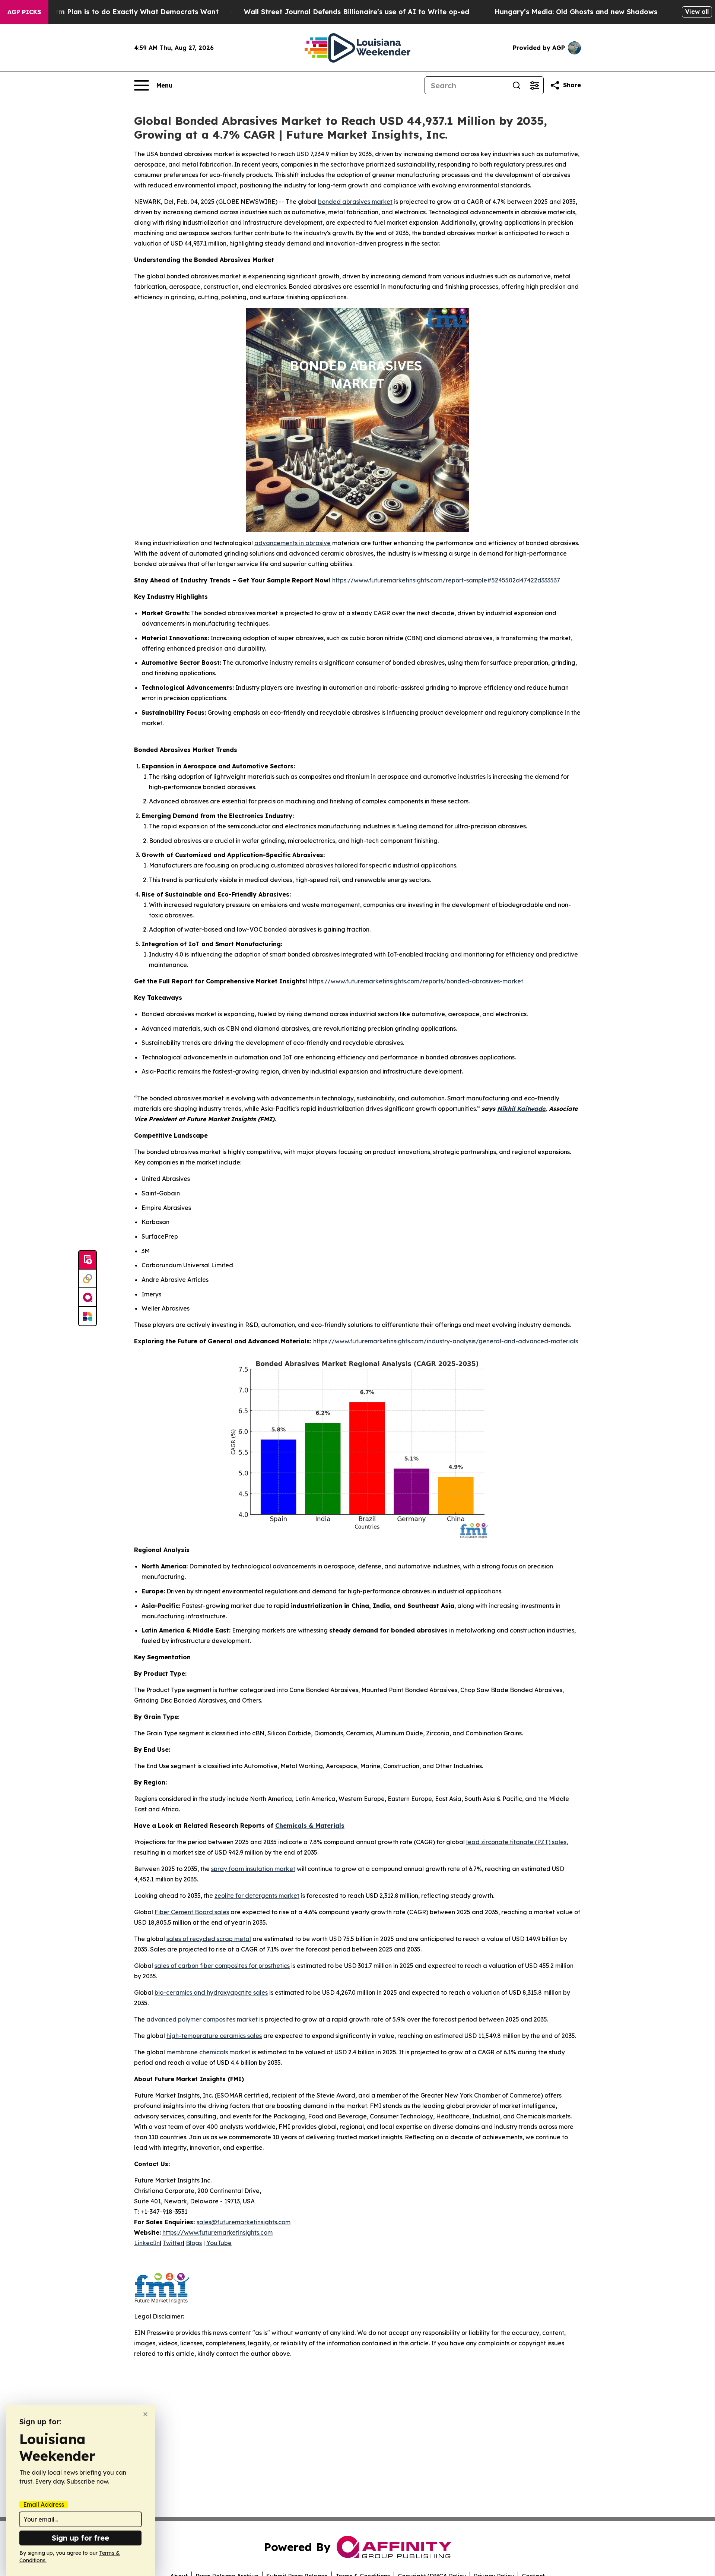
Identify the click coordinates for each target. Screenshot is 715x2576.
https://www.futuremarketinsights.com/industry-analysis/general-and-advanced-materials (446, 1341)
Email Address (44, 2504)
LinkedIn (147, 2243)
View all (697, 12)
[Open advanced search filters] (534, 85)
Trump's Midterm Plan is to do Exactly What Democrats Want (113, 12)
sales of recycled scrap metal (209, 1939)
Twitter (173, 2243)
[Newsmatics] (88, 1316)
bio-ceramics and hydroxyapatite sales (211, 1992)
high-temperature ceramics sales (214, 2036)
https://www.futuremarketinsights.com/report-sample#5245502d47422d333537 (446, 580)
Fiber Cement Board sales (192, 1912)
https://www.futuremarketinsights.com (217, 2232)
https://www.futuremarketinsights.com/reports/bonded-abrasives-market (416, 981)
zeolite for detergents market (257, 1896)
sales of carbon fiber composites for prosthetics (222, 1966)
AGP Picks (24, 12)
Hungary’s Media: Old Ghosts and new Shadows (576, 12)
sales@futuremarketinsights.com (244, 2222)
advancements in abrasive (293, 543)
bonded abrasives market (355, 202)
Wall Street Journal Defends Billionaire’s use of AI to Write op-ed (357, 12)
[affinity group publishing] (88, 1298)
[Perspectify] (88, 1279)
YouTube (219, 2243)
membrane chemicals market (208, 2052)
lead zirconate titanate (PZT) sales (516, 1842)
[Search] (517, 85)
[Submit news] (88, 1260)
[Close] (145, 2414)
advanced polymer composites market (202, 2019)
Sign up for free (80, 2538)
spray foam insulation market (253, 1869)
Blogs (194, 2243)
